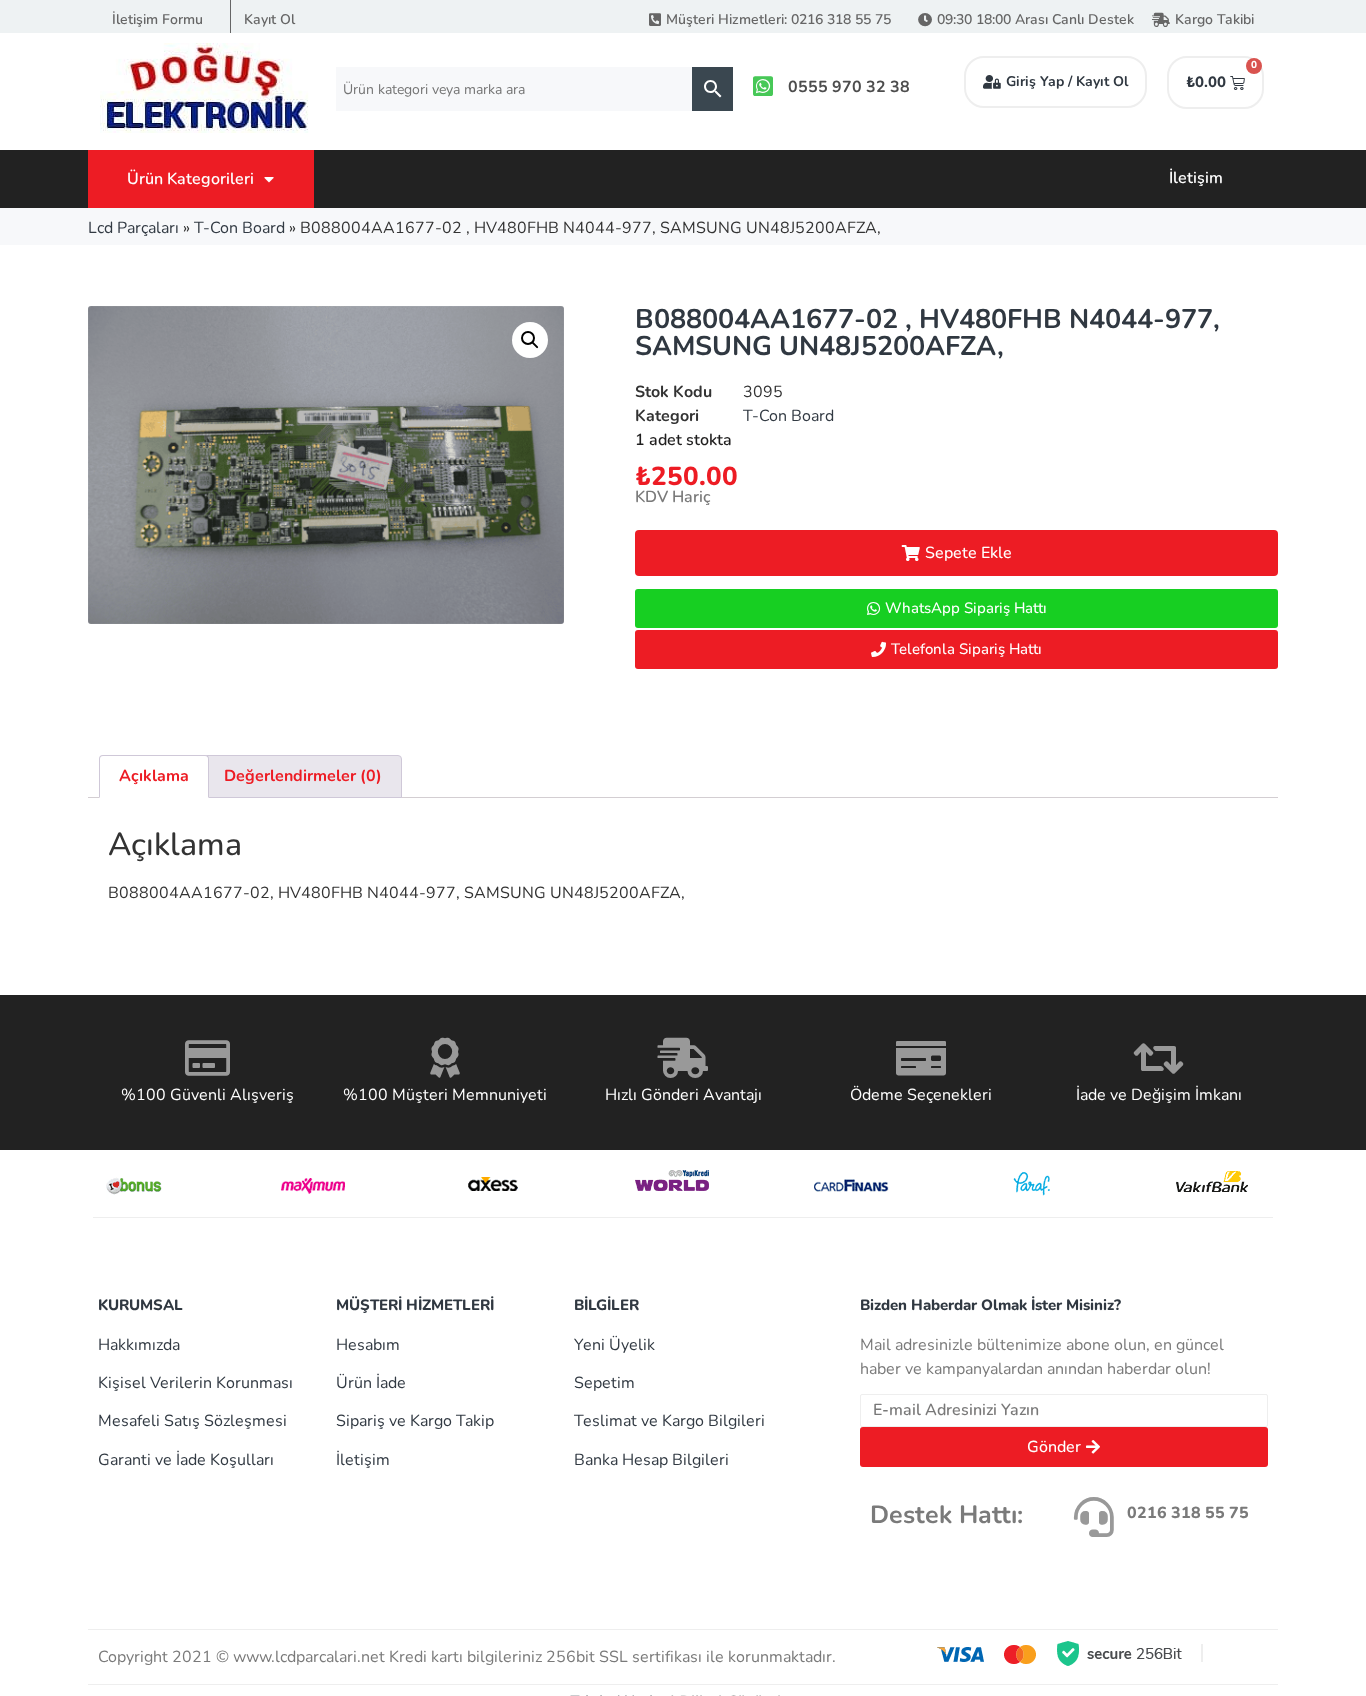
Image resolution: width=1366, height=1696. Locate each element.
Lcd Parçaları (133, 228)
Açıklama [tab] (154, 776)
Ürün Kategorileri (190, 179)
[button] (530, 340)
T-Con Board (239, 228)
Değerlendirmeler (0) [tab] (303, 776)
